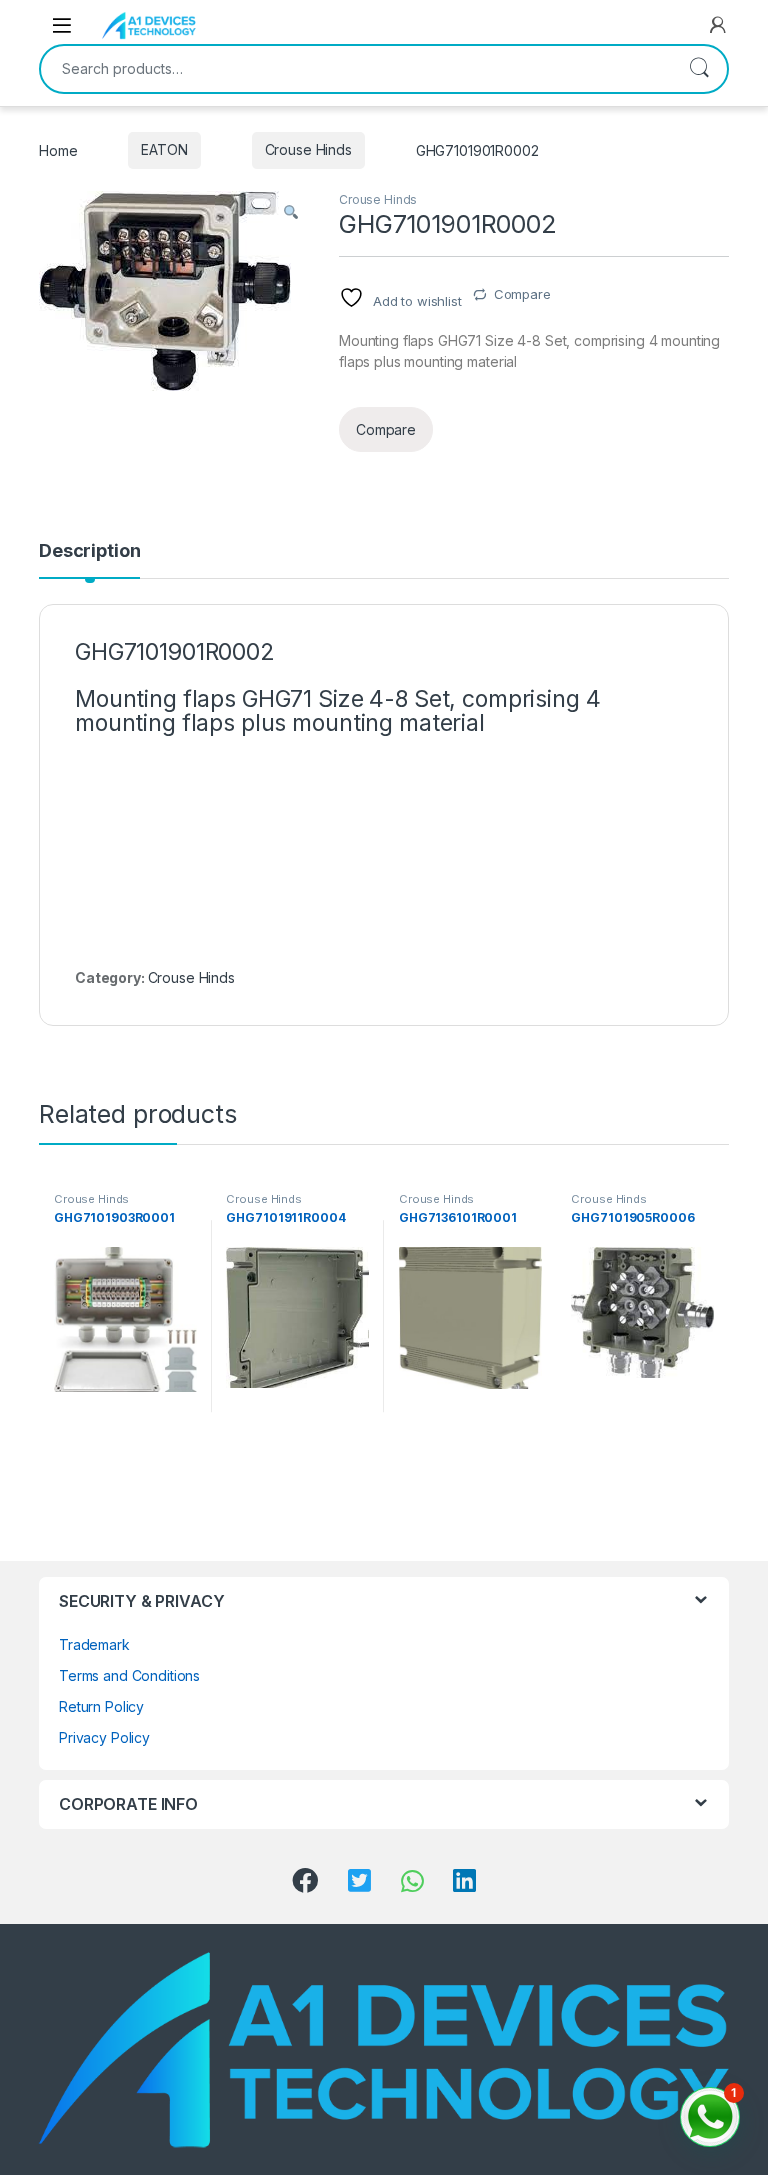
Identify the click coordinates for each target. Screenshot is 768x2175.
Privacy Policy (104, 1737)
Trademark (94, 1644)
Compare (522, 294)
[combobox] (356, 69)
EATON (164, 149)
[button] (291, 213)
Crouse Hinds (308, 149)
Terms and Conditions (129, 1675)
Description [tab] (89, 551)
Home (58, 149)
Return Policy (101, 1706)
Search (699, 69)
